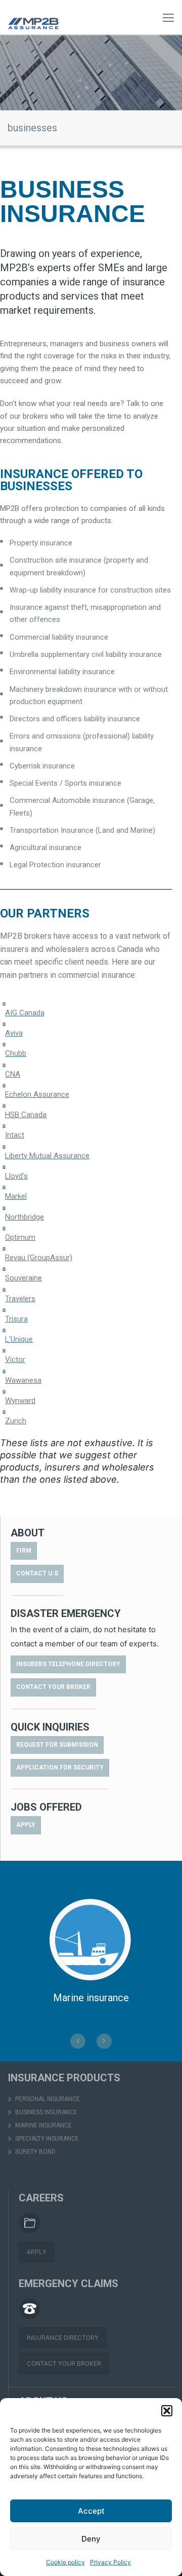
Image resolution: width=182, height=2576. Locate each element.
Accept (91, 2511)
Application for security (60, 1768)
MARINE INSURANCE (43, 2125)
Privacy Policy (110, 2562)
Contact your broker (53, 1687)
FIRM (24, 1551)
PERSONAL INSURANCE (47, 2099)
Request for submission (57, 1745)
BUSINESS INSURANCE (45, 2112)
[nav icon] (168, 17)
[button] (167, 2411)
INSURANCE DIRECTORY (63, 2338)
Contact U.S (37, 1573)
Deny (91, 2539)
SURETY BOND (35, 2152)
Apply (26, 1825)
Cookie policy (65, 2562)
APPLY (37, 2252)
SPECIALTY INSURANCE (46, 2139)
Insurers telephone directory (68, 1664)
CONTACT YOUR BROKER (64, 2363)
